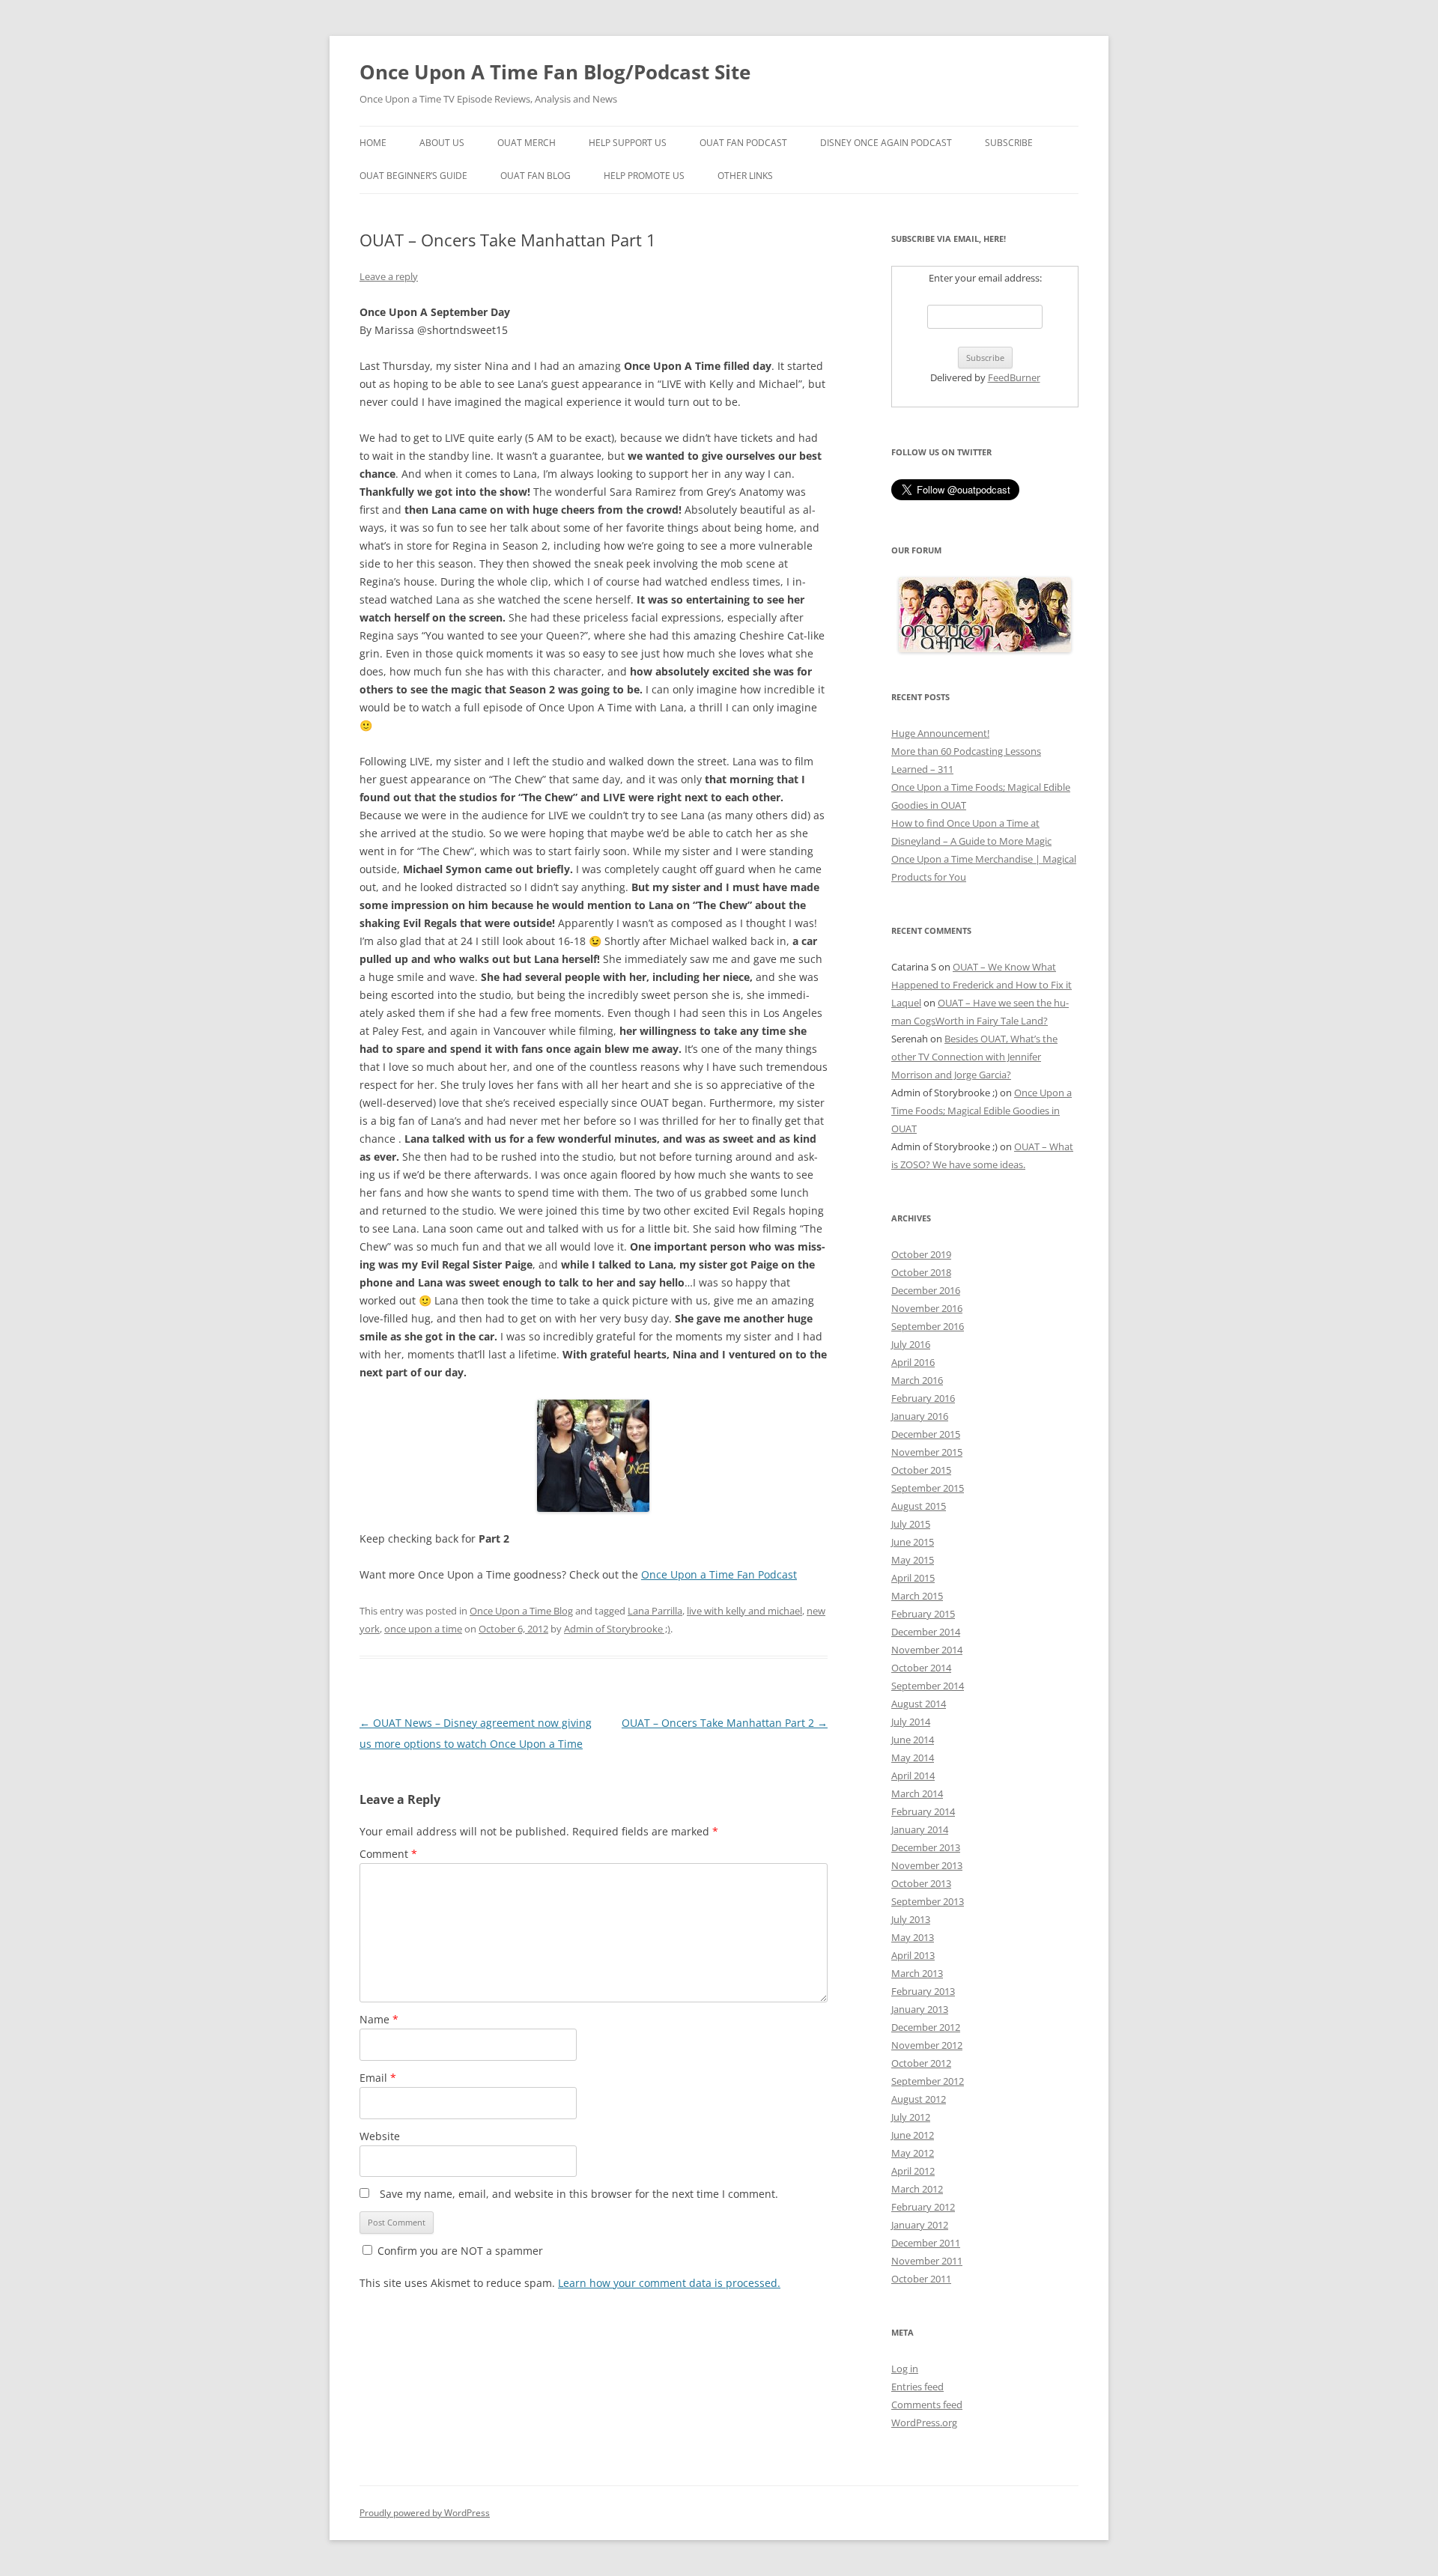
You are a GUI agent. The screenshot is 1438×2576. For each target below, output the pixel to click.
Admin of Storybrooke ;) (617, 1629)
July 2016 (911, 1344)
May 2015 (913, 1560)
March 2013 (917, 1973)
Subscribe (1009, 143)
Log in (905, 2369)
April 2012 (913, 2171)
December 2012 (926, 2027)
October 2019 (921, 1254)
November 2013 (927, 1865)
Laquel (906, 1003)
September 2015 (928, 1488)
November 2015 (927, 1452)
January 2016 (920, 1416)
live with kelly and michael (744, 1611)
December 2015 (926, 1434)
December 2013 (926, 1847)
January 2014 (920, 1829)
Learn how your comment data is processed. (669, 2283)
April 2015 (913, 1578)
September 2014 (928, 1686)
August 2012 (919, 2099)
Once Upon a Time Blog (521, 1611)
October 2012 (921, 2063)
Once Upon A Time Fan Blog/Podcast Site (555, 72)
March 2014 (917, 1793)
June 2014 (913, 1740)
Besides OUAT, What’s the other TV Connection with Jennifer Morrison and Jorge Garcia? (974, 1057)
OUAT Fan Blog (536, 176)
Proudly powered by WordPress (425, 2513)
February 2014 (923, 1811)
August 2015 (919, 1506)
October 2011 (921, 2279)
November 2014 (927, 1650)
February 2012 (923, 2207)
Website (380, 2136)
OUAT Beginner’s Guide (413, 176)
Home (373, 143)
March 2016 (917, 1380)
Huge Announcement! (940, 733)
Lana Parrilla (655, 1611)
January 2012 (920, 2225)
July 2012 (911, 2117)
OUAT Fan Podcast (743, 143)
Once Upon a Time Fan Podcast (719, 1574)
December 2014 (926, 1632)
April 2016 (913, 1362)
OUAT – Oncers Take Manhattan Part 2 (725, 1723)
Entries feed (917, 2387)
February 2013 (923, 1991)
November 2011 (927, 2261)
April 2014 (913, 1775)
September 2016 (928, 1326)
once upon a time (423, 1629)
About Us (442, 143)
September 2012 (928, 2081)
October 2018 (921, 1272)
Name (379, 2019)
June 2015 (913, 1542)
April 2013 (913, 1955)
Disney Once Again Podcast (886, 143)
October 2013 (921, 1883)
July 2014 (911, 1722)
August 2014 (919, 1704)
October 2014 (921, 1668)
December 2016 (926, 1290)
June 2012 (913, 2135)
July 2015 (911, 1524)
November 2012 (927, 2045)
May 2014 (913, 1758)
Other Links (745, 176)
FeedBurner (1014, 377)
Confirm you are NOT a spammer (459, 2251)
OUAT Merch (527, 143)
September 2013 (928, 1901)
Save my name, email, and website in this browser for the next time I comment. (579, 2194)
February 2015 (923, 1614)
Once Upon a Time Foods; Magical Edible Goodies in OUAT (982, 1111)
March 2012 (917, 2189)
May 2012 (913, 2153)
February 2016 (923, 1398)
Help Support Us (628, 143)
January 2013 (920, 2009)
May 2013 (913, 1937)
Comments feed (927, 2405)
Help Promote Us (644, 176)
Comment (388, 1854)
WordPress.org (924, 2422)
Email (378, 2078)
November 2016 (927, 1308)
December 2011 (926, 2243)
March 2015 (917, 1596)
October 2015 (921, 1470)
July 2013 (911, 1919)
